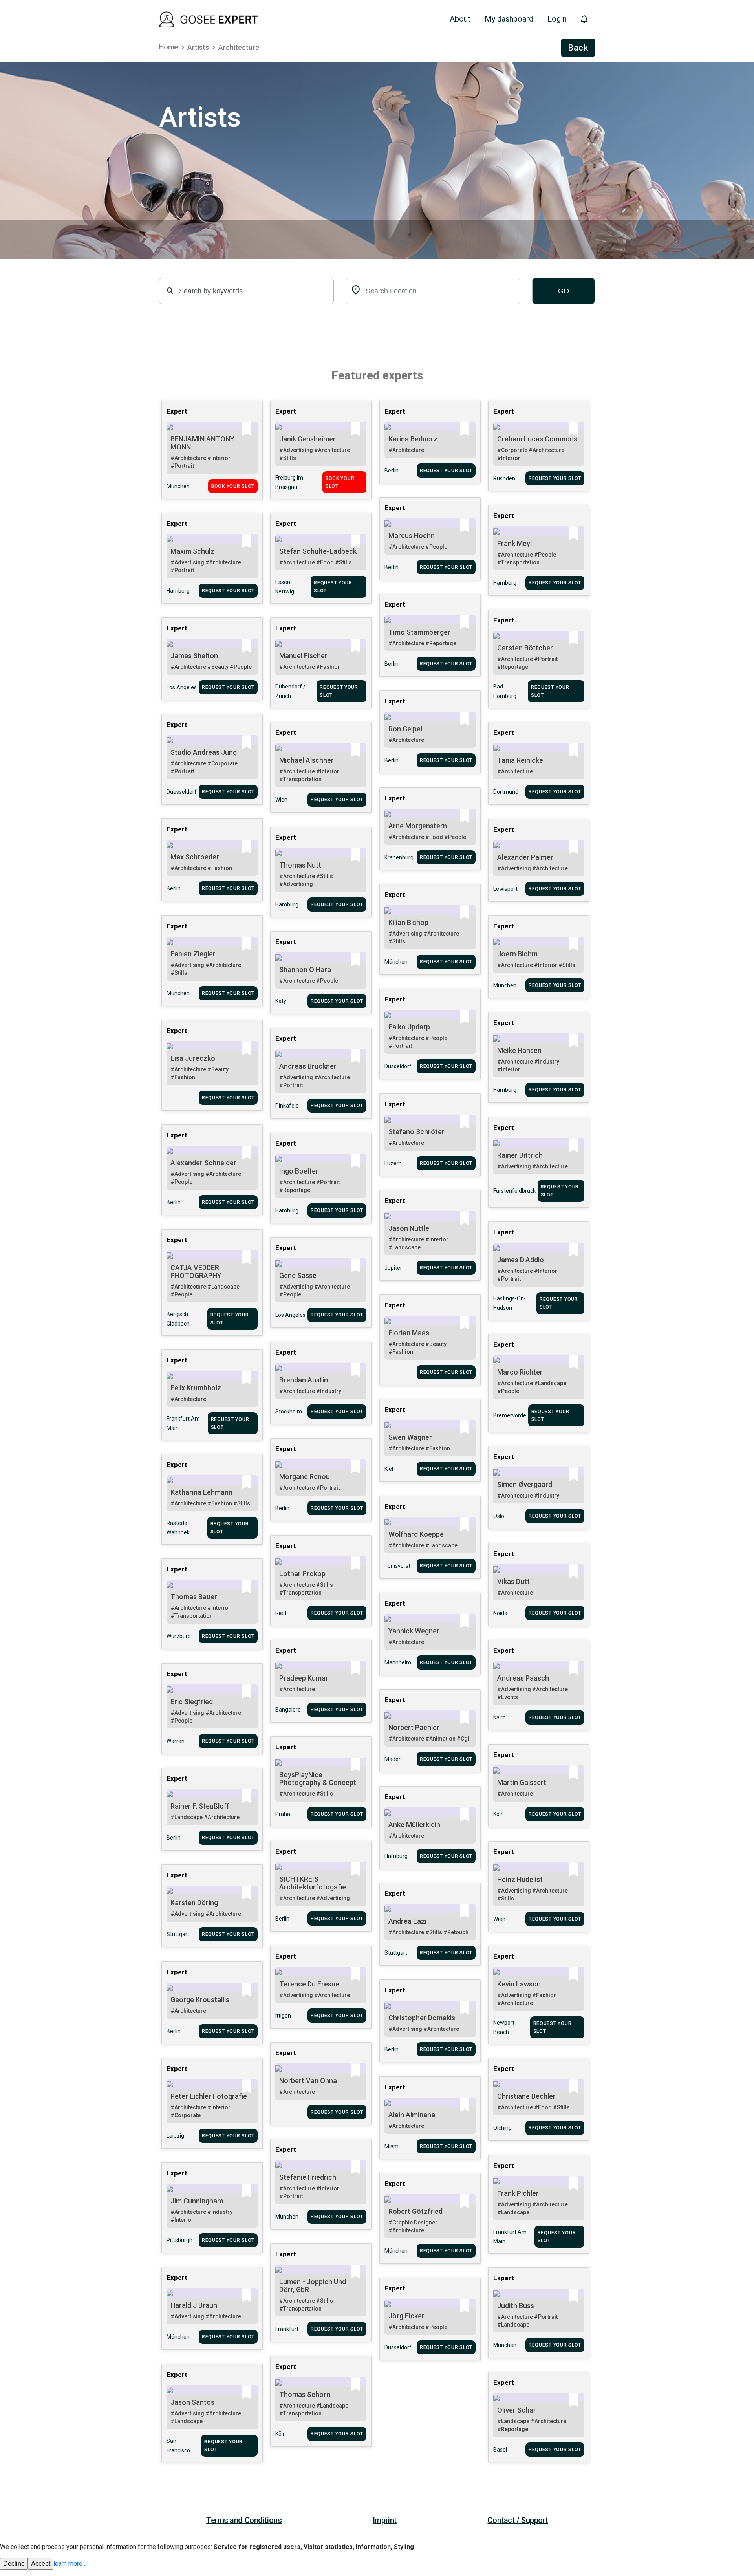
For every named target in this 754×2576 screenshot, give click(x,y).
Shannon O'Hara (305, 969)
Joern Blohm (517, 954)
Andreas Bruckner (308, 1066)
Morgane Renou (305, 1477)
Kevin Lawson (519, 1984)
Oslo (499, 1516)
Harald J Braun (194, 2305)
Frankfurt (287, 2329)
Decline (14, 2564)
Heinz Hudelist (520, 1879)
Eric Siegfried (192, 1702)
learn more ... (70, 2564)
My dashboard (509, 19)
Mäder (393, 1759)
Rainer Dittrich (520, 1155)
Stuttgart (178, 1934)
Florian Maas (409, 1333)
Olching (502, 2128)
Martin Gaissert (522, 1782)
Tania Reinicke (520, 760)
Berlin (392, 471)
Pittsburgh (179, 2240)
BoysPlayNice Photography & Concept (318, 1779)
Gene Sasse (298, 1275)
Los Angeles (182, 687)
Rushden (504, 478)
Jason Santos (192, 2402)
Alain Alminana (412, 2115)
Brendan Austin (304, 1380)
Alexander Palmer (525, 857)
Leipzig (175, 2136)
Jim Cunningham (197, 2201)
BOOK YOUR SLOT (233, 486)
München (178, 486)
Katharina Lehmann (201, 1492)
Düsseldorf (398, 1066)
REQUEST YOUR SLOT (446, 471)
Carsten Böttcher (525, 648)
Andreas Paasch (523, 1678)
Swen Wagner (410, 1437)
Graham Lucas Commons (537, 439)
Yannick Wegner (414, 1631)
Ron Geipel (405, 729)
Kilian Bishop (408, 922)
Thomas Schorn (305, 2394)
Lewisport (505, 889)
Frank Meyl (514, 543)
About (460, 19)
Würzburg (179, 1636)
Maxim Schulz (192, 551)
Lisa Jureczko (193, 1058)
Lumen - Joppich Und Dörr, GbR (313, 2286)
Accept (41, 2564)
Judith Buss (516, 2306)
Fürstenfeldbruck (514, 1191)
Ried (281, 1613)
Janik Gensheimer (307, 439)
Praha (283, 1814)
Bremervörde (510, 1415)
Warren (176, 1741)
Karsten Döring (194, 1903)
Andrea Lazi (407, 1921)
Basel (500, 2450)
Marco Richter (520, 1372)
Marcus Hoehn (412, 536)
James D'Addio (521, 1260)
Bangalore (288, 1710)
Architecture (239, 47)
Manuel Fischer (303, 656)
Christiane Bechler (526, 2096)
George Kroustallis (200, 2000)
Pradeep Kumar (304, 1678)
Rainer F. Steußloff (200, 1806)
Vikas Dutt (513, 1581)
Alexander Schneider (203, 1163)
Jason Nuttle (409, 1228)
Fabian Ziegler (193, 954)
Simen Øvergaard (525, 1484)
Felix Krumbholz (196, 1388)
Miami (392, 2146)
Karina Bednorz (413, 439)
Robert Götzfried (415, 2211)
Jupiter (393, 1268)
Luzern (393, 1163)
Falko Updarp (409, 1027)
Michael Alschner (307, 760)
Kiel (389, 1469)
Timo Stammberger (419, 632)
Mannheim (398, 1662)
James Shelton (194, 656)
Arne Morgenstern (418, 826)
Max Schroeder (195, 857)
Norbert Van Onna (308, 2081)
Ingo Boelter (299, 1171)
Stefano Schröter (416, 1132)
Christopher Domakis (422, 2018)
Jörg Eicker (406, 2316)
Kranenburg (399, 857)
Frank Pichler (518, 2193)
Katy (281, 1001)
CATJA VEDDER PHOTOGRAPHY (196, 1272)
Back (578, 48)
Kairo (500, 1717)
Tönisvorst (397, 1566)
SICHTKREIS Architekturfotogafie (313, 1883)
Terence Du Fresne (309, 1984)
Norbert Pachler (414, 1727)
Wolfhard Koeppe (416, 1534)
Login (557, 19)
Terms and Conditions (244, 2520)
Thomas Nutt (300, 865)
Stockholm (289, 1412)
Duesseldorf (182, 792)
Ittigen (283, 2016)
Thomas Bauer (194, 1597)
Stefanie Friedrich (308, 2177)
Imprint (385, 2520)
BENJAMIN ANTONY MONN (202, 443)
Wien (281, 800)
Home (168, 47)
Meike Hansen (519, 1050)
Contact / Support (518, 2520)
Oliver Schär (517, 2410)
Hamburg (505, 583)
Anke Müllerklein (414, 1824)
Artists (198, 47)
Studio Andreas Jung (204, 752)
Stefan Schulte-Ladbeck (318, 551)
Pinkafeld (287, 1106)
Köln (499, 1814)
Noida (500, 1613)
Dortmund (506, 792)
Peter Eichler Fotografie (209, 2096)
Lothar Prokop (302, 1574)
